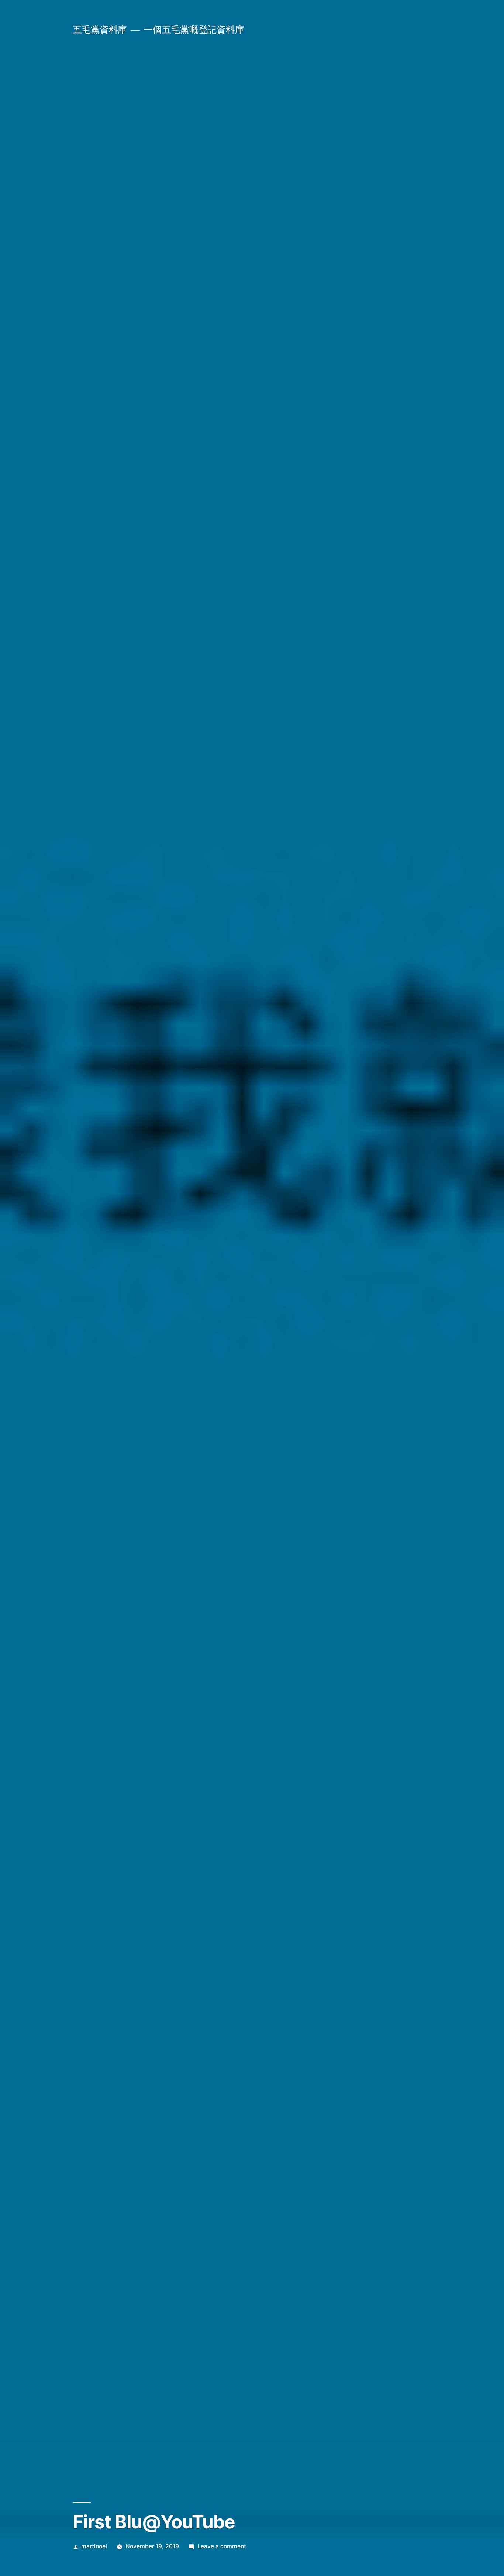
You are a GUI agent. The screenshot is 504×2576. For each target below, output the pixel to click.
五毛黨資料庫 (100, 30)
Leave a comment (222, 2546)
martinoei (94, 2546)
